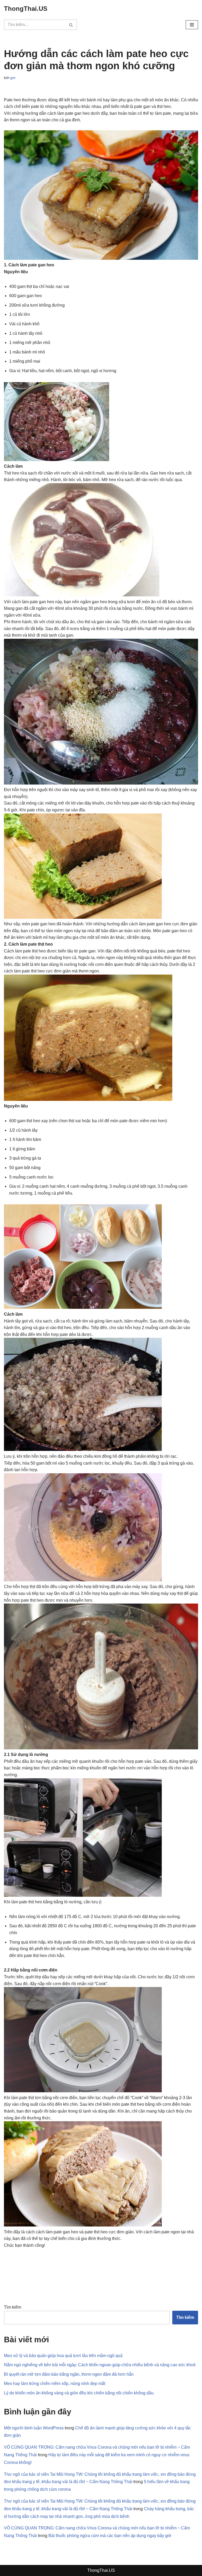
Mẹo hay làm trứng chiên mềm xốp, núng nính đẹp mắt (55, 2383)
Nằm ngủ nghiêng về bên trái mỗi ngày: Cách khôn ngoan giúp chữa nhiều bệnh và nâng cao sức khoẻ (100, 2365)
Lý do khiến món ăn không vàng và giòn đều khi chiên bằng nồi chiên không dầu (79, 2393)
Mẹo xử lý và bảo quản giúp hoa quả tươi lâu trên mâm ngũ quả (63, 2356)
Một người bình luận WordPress (34, 2428)
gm (13, 78)
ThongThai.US (101, 2570)
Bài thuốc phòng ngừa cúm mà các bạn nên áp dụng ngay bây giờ (110, 2536)
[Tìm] (71, 25)
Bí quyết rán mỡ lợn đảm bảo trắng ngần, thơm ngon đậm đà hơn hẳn (69, 2374)
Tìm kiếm (12, 2307)
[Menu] (192, 25)
